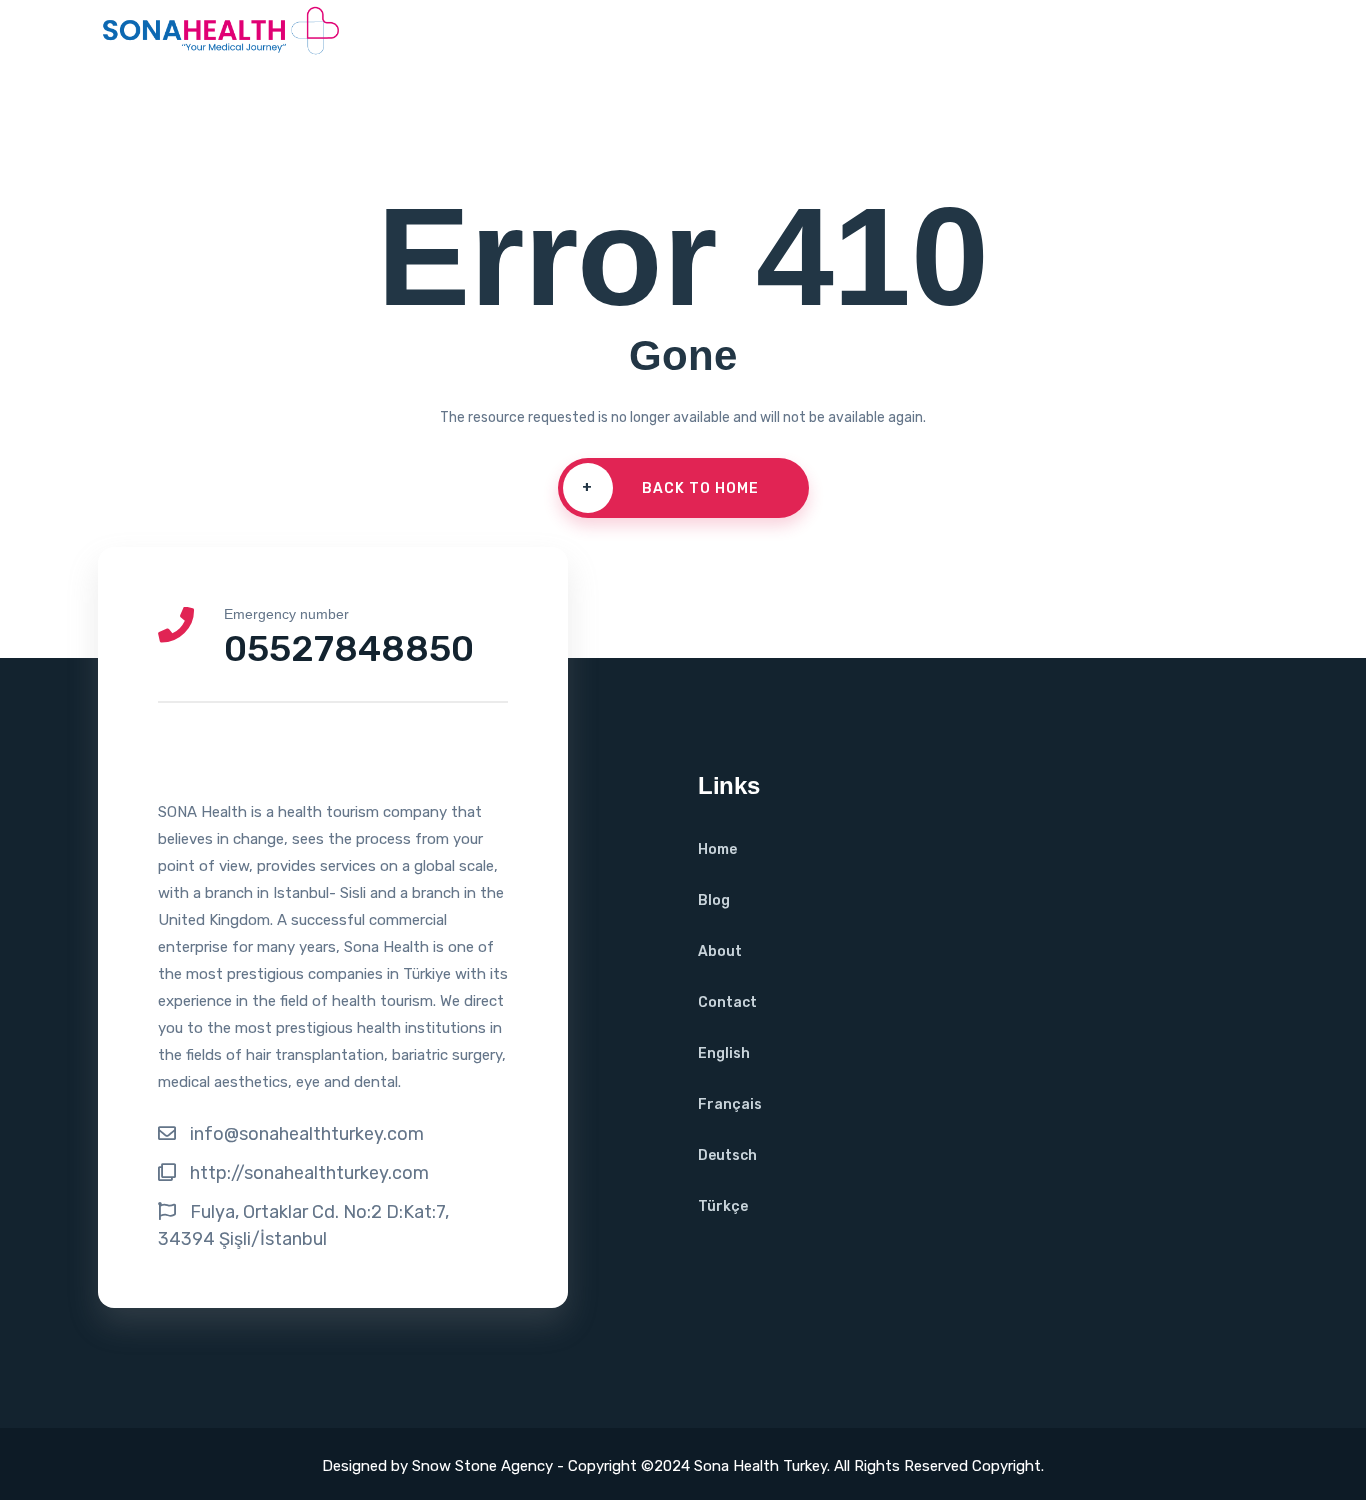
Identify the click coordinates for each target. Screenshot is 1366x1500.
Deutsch (727, 1155)
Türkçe (723, 1206)
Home (717, 849)
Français (730, 1104)
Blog (714, 900)
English (724, 1053)
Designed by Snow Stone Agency (439, 1466)
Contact (727, 1002)
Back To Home (670, 488)
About (720, 951)
